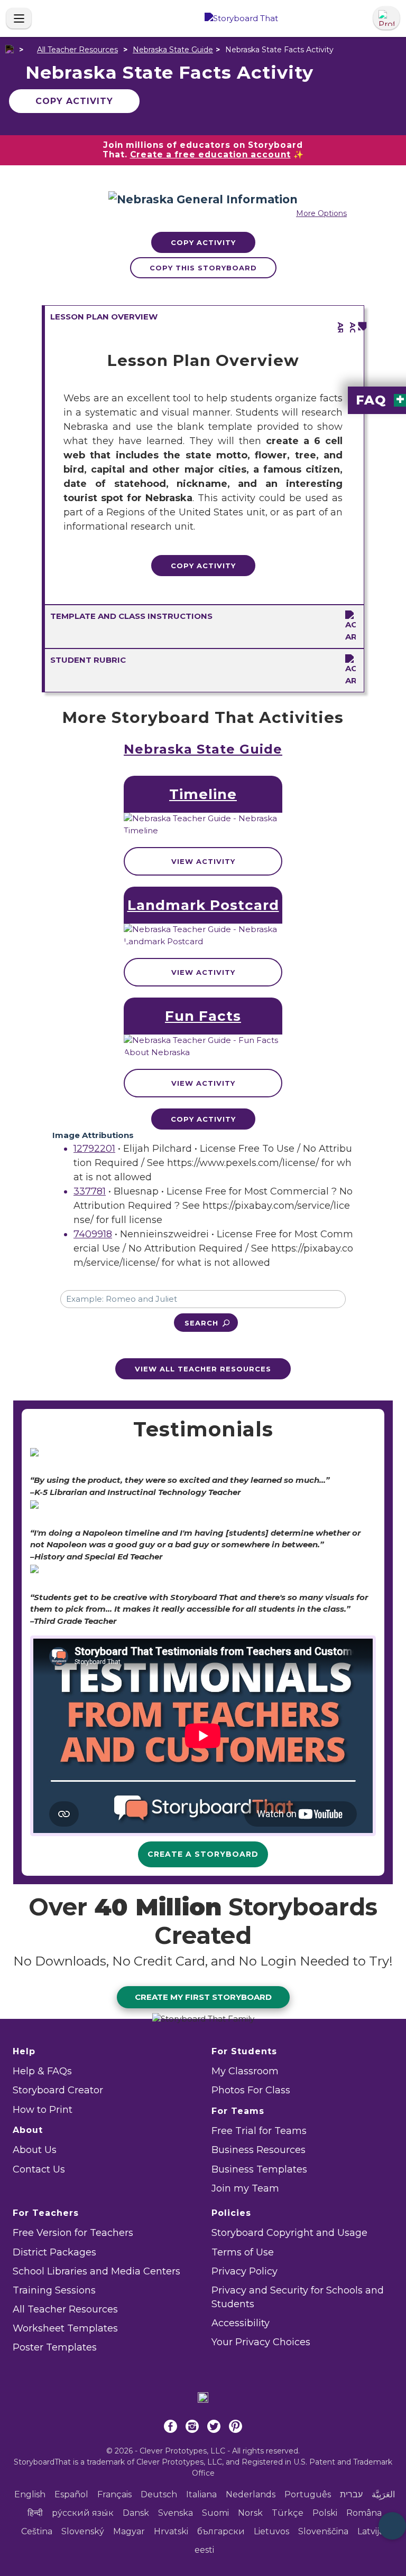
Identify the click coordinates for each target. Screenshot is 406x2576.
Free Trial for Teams (259, 2131)
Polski (325, 2513)
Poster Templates (55, 2347)
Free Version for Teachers (73, 2233)
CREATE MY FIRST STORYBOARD (203, 1997)
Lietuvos (271, 2531)
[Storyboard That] (241, 19)
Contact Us (39, 2169)
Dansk (136, 2513)
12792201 (94, 1149)
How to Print (43, 2110)
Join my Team (245, 2188)
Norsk (250, 2513)
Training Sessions (54, 2290)
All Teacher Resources (77, 50)
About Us (35, 2150)
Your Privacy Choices (261, 2342)
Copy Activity (74, 101)
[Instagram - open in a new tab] (192, 2428)
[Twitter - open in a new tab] (214, 2428)
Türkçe (288, 2513)
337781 (90, 1191)
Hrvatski (171, 2531)
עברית (351, 2494)
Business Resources (259, 2150)
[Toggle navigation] (19, 18)
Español (71, 2494)
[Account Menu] (386, 18)
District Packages (54, 2252)
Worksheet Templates (65, 2328)
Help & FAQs (42, 2071)
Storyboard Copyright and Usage (289, 2233)
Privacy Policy (244, 2271)
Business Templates (259, 2169)
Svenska (176, 2513)
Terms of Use (243, 2252)
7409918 (93, 1234)
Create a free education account (210, 154)
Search (201, 1323)
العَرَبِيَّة (383, 2494)
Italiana (201, 2494)
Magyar (129, 2531)
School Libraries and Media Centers (96, 2271)
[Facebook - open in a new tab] (170, 2428)
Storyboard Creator (58, 2090)
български (221, 2531)
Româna (364, 2513)
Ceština (37, 2531)
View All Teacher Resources (203, 1369)
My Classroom (245, 2071)
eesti (204, 2550)
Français (114, 2494)
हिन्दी (35, 2513)
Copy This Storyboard (203, 268)
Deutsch (159, 2494)
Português (308, 2494)
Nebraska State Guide (173, 50)
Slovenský (83, 2531)
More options (321, 213)
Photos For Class (251, 2090)
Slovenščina (323, 2531)
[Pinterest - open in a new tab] (236, 2428)
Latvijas (372, 2531)
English (30, 2494)
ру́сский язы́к (83, 2513)
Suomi (215, 2513)
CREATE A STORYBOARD (203, 1854)
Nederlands (251, 2494)
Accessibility (241, 2323)
